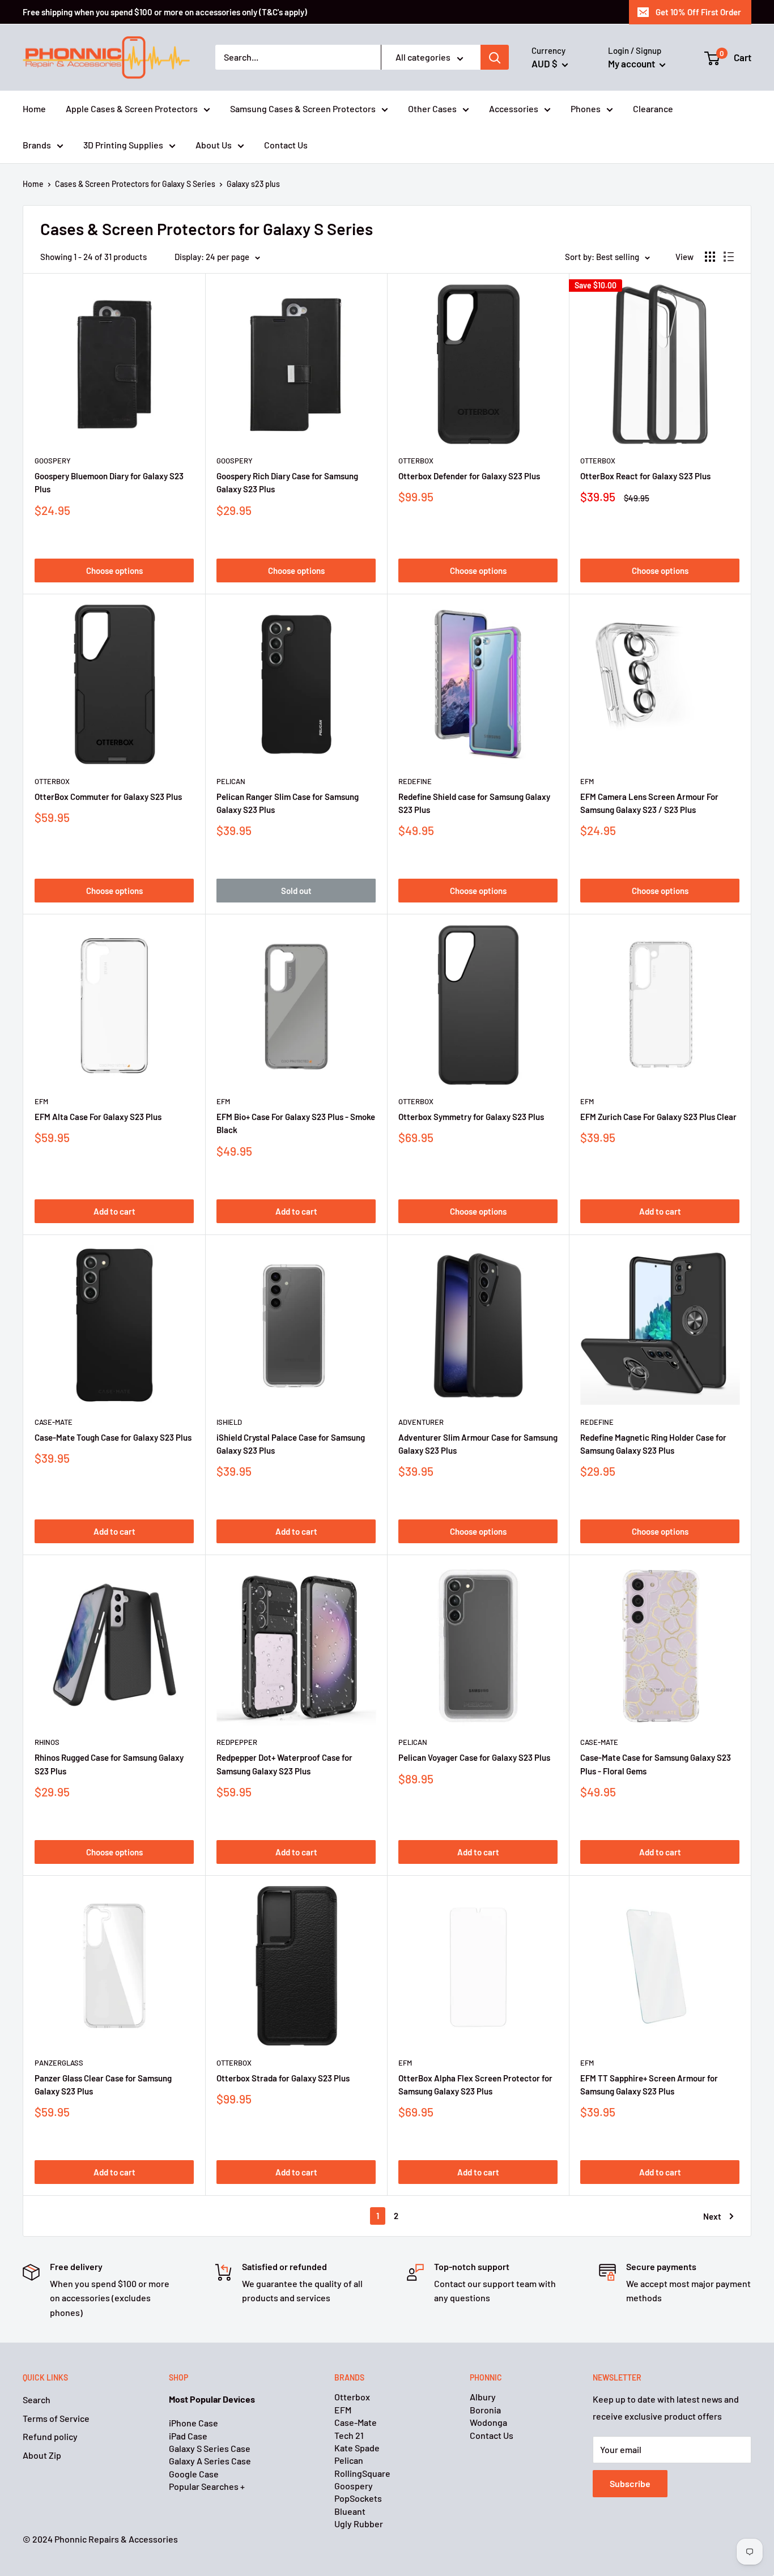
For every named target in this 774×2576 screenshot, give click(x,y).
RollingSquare (362, 2473)
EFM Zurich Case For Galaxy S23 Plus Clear (658, 1117)
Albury (483, 2397)
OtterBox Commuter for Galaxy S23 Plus (108, 797)
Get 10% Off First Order (698, 12)
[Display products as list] (729, 257)
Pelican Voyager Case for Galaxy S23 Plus (474, 1757)
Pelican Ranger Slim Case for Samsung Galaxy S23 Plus (288, 803)
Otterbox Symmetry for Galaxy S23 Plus (471, 1117)
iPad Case (188, 2436)
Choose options (114, 570)
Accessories (514, 109)
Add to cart (114, 1211)
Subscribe (630, 2483)
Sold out (296, 891)
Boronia (485, 2410)
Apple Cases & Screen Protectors (132, 109)
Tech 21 (349, 2435)
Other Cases (432, 109)
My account (632, 63)
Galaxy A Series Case (210, 2461)
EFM (587, 781)
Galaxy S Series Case (210, 2448)
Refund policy (50, 2436)
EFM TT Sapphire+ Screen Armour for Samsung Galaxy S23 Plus (649, 2085)
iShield (229, 1422)
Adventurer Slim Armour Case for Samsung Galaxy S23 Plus (478, 1444)
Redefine (415, 781)
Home (34, 109)
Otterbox (416, 461)
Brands (37, 145)
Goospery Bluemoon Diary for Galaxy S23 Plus (109, 482)
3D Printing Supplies (123, 145)
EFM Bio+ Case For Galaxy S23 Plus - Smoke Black (296, 1123)
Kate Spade (357, 2448)
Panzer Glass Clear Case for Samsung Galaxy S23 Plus (103, 2085)
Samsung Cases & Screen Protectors (303, 109)
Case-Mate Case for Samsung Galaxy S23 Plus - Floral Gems (656, 1764)
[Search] (495, 58)
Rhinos (47, 1742)
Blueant (350, 2511)
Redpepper (237, 1742)
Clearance (653, 109)
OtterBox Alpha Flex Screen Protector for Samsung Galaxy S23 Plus (475, 2085)
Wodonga (488, 2422)
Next (712, 2216)
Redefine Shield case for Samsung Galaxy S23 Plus (474, 803)
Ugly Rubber (359, 2524)
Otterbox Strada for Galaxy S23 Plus (283, 2078)
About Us (214, 145)
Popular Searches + (207, 2486)
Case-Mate (54, 1422)
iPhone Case (193, 2423)
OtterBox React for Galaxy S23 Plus (645, 476)
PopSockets (358, 2498)
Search (37, 2400)
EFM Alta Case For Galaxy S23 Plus (98, 1117)
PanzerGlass (59, 2063)
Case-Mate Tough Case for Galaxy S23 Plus (113, 1437)
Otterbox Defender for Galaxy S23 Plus (469, 476)
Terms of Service (56, 2418)
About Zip (42, 2455)
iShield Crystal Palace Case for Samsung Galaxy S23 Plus (291, 1444)
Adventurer (421, 1422)
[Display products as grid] (710, 257)
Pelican (231, 781)
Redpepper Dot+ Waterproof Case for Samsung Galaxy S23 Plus (284, 1764)
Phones (586, 109)
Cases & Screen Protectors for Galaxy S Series (135, 184)
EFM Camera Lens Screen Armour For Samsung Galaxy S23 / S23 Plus (649, 803)
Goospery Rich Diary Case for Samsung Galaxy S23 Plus (287, 482)
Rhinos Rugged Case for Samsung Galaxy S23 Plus (109, 1764)
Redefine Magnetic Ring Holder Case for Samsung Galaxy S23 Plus (653, 1444)
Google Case (194, 2474)
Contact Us (286, 145)
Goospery (53, 461)
